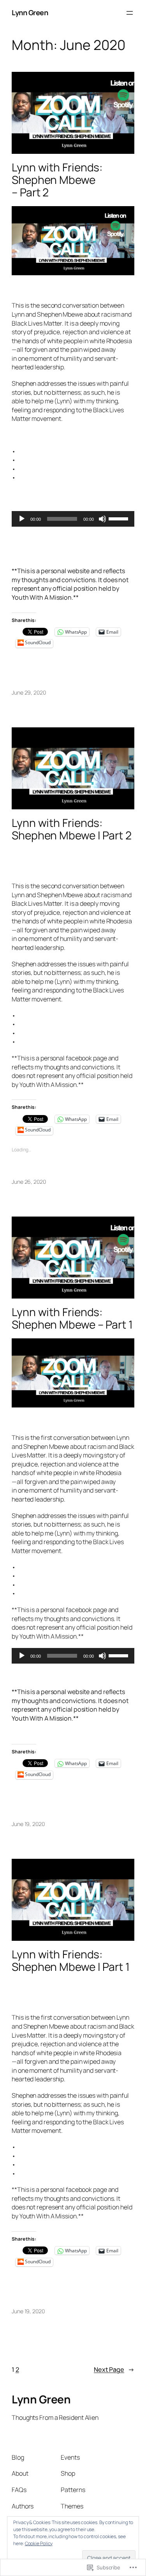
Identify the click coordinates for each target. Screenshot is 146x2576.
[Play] (22, 519)
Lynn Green (30, 12)
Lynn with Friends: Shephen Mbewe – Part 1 (72, 1318)
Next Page (114, 2369)
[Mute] (102, 519)
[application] (73, 519)
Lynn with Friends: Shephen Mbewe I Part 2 (72, 829)
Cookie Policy (39, 2543)
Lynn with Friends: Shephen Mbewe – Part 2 (57, 180)
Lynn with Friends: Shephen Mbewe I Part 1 (71, 1961)
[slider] (120, 518)
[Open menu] (130, 13)
